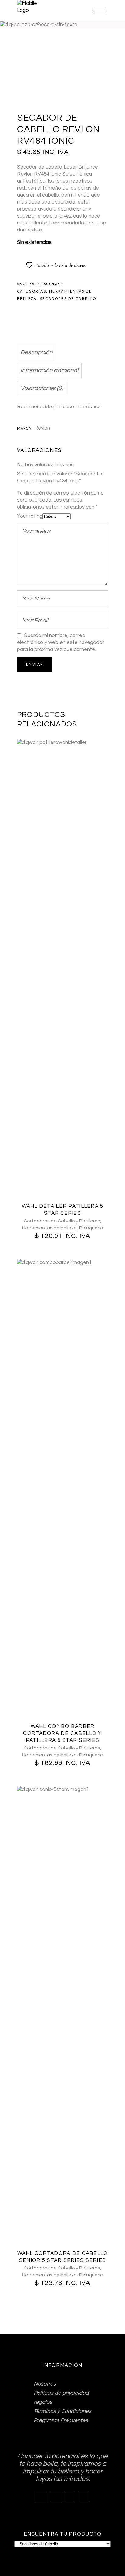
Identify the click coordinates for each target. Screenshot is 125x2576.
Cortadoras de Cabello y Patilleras (62, 1221)
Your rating (30, 516)
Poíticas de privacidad (61, 2393)
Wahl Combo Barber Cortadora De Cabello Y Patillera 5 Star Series (62, 1733)
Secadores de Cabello (68, 298)
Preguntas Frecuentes (61, 2420)
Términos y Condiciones (62, 2411)
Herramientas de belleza (49, 1228)
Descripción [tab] (36, 352)
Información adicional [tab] (49, 370)
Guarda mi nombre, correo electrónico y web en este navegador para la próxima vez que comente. (61, 642)
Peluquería (91, 1228)
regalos (43, 2402)
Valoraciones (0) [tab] (42, 388)
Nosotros (45, 2384)
